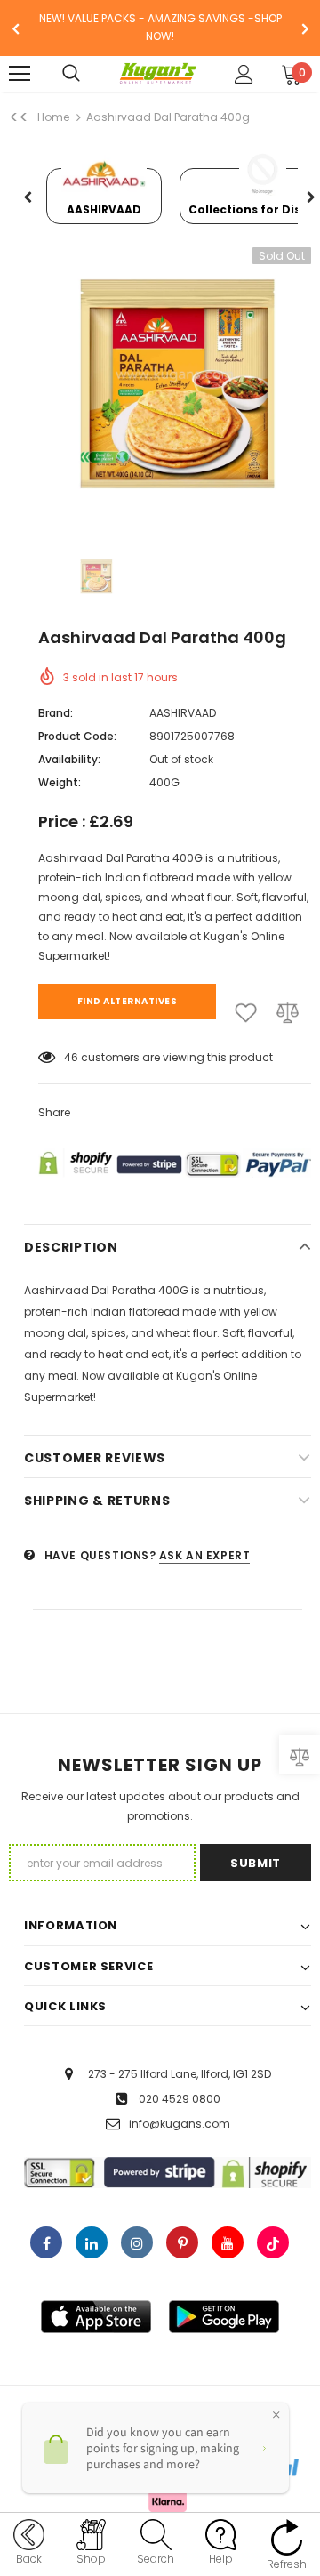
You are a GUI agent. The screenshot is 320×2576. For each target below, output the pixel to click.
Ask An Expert (205, 1555)
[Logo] (158, 74)
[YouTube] (228, 2242)
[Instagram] (137, 2242)
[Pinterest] (182, 2242)
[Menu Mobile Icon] (20, 74)
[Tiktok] (273, 2242)
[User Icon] (244, 74)
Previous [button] (28, 198)
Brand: (56, 713)
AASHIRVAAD (183, 713)
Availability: (69, 759)
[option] (160, 28)
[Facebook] (46, 2242)
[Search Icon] (89, 74)
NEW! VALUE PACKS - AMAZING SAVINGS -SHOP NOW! (160, 27)
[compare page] (300, 1755)
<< (19, 117)
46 (71, 1057)
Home (53, 117)
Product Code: (77, 736)
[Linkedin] (92, 2242)
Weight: (60, 782)
